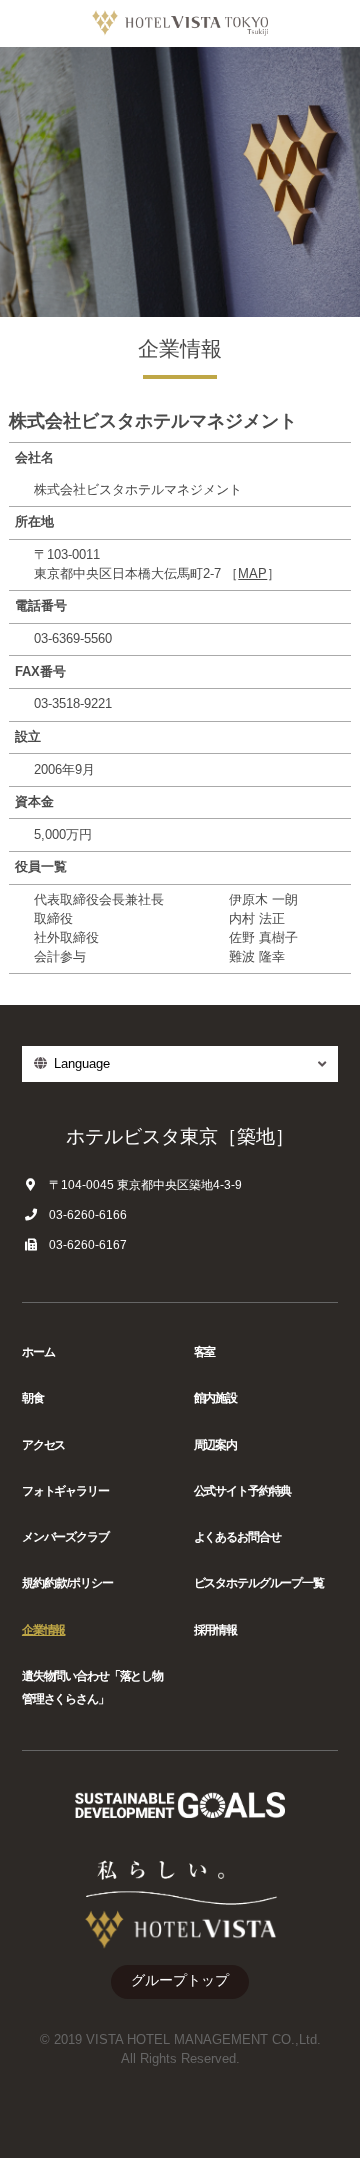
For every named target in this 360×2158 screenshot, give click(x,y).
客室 (205, 1352)
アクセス (43, 1445)
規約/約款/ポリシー (67, 1583)
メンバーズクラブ (65, 1537)
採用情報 (215, 1630)
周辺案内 (215, 1445)
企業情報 (43, 1630)
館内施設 (215, 1398)
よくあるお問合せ (237, 1537)
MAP (252, 574)
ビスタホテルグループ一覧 (259, 1583)
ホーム (38, 1352)
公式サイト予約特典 (243, 1491)
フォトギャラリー (65, 1491)
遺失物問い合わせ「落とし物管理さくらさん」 (92, 1687)
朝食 (33, 1398)
